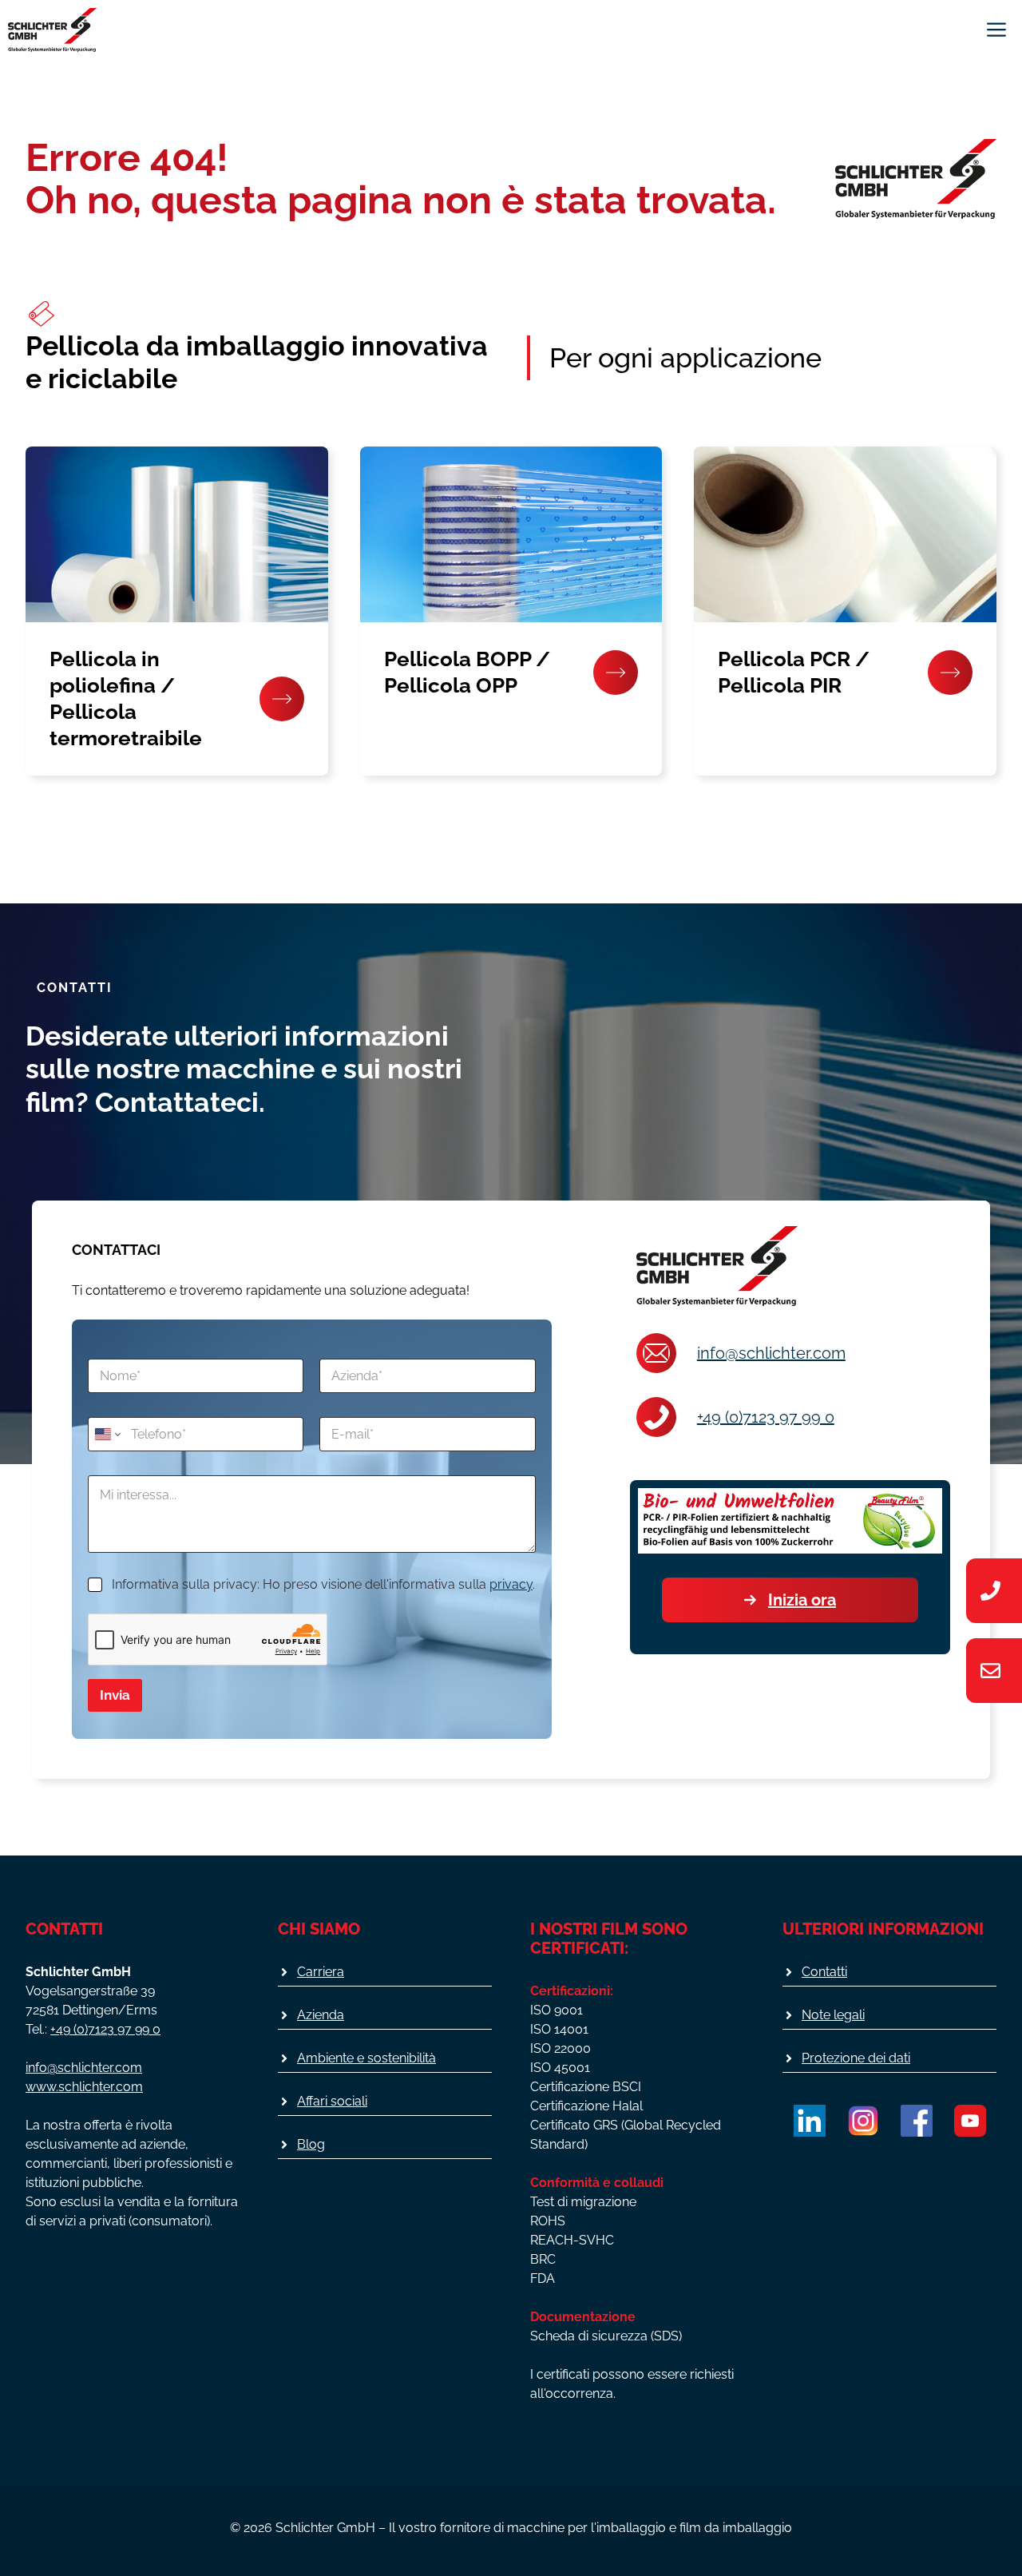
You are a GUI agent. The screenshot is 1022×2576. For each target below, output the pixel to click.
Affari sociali (332, 2101)
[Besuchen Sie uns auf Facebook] (917, 2121)
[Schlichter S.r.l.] (52, 30)
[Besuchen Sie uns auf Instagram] (863, 2121)
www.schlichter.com (84, 2087)
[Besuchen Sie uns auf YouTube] (970, 2121)
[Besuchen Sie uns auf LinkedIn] (810, 2121)
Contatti (824, 1972)
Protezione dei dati (856, 2058)
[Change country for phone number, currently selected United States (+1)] (107, 1434)
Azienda (321, 2015)
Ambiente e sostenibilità (366, 2058)
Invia (115, 1695)
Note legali (833, 2015)
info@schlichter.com (771, 1353)
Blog (311, 2144)
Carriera (321, 1972)
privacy (511, 1584)
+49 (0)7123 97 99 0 (766, 1417)
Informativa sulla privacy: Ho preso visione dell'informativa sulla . (323, 1584)
